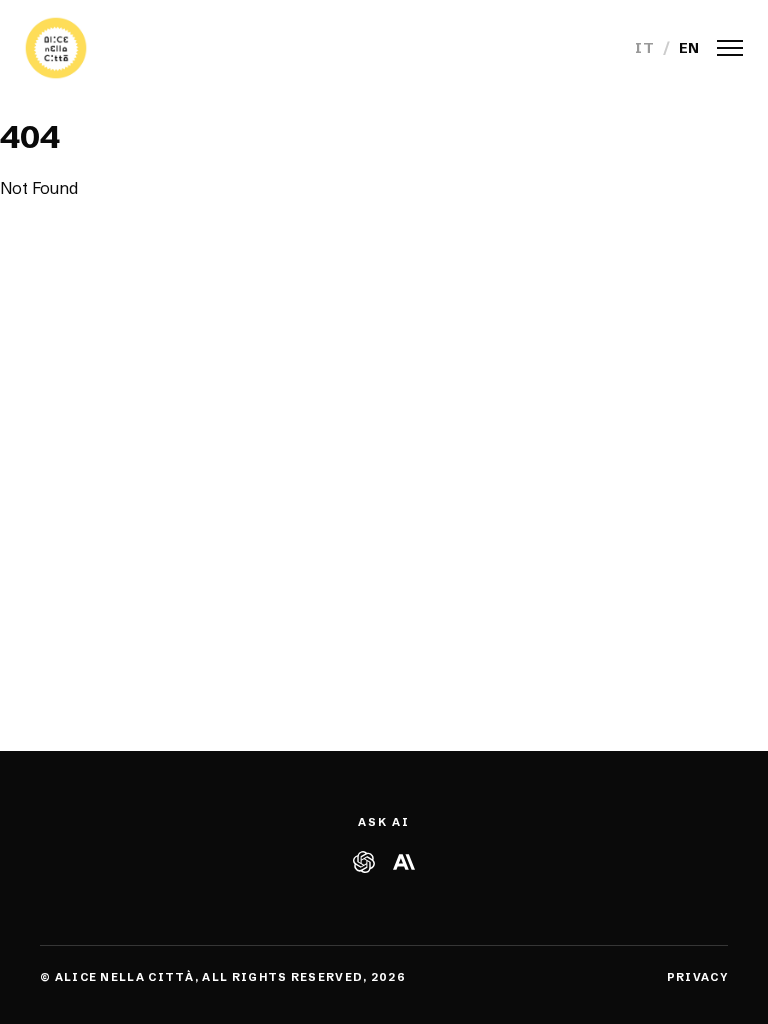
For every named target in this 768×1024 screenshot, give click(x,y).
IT (644, 48)
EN (689, 48)
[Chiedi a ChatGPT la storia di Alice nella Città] (364, 862)
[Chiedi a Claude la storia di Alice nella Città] (404, 862)
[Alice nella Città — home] (56, 48)
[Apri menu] (730, 48)
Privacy (697, 977)
